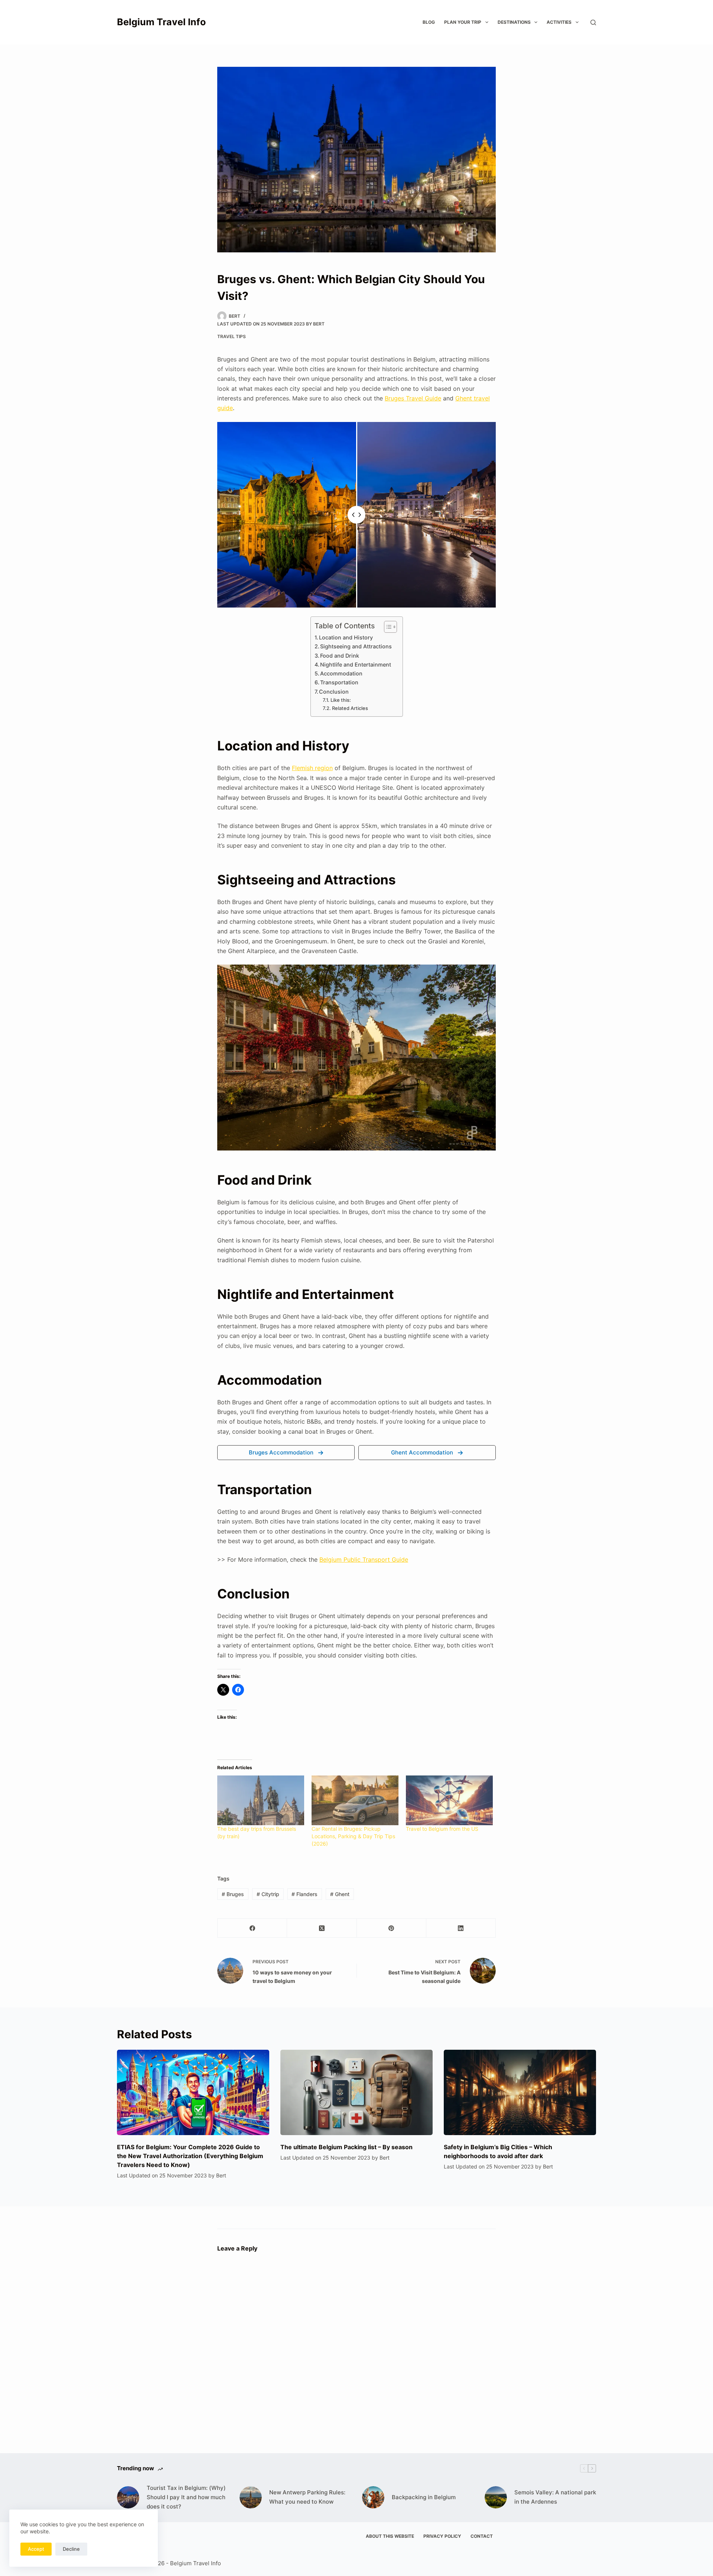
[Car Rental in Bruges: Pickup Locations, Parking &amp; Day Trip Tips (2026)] (355, 1800)
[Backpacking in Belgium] (373, 2497)
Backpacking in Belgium (424, 2497)
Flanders (305, 1894)
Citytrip (268, 1894)
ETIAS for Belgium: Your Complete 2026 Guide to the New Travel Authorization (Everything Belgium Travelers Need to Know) (190, 2156)
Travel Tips (232, 336)
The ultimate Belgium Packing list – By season (346, 2147)
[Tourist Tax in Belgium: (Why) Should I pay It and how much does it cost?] (128, 2497)
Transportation (339, 682)
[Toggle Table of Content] (387, 627)
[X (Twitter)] (322, 1928)
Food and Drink (340, 656)
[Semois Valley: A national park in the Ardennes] (496, 2497)
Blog (429, 22)
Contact (482, 2536)
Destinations (514, 22)
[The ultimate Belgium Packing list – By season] (356, 2093)
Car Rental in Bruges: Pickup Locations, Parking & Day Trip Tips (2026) (353, 1836)
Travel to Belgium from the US (442, 1829)
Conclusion (334, 692)
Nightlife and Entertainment (356, 665)
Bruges (233, 1894)
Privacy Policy (442, 2536)
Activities (559, 22)
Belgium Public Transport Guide (364, 1559)
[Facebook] (252, 1928)
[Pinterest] (392, 1928)
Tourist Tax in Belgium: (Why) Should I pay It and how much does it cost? (186, 2497)
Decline (71, 2549)
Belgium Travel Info (161, 22)
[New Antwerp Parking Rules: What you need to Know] (251, 2497)
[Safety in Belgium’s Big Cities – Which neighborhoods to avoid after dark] (520, 2093)
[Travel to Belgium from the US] (449, 1800)
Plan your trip (463, 22)
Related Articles (350, 708)
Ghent (340, 1894)
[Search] (593, 22)
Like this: (341, 700)
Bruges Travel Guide (413, 398)
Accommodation (341, 673)
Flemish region (312, 768)
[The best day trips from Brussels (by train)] (261, 1800)
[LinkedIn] (461, 1928)
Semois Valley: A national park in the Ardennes (555, 2497)
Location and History (346, 637)
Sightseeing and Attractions (356, 646)
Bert (319, 324)
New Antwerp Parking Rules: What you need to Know (307, 2497)
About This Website (390, 2536)
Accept (36, 2549)
